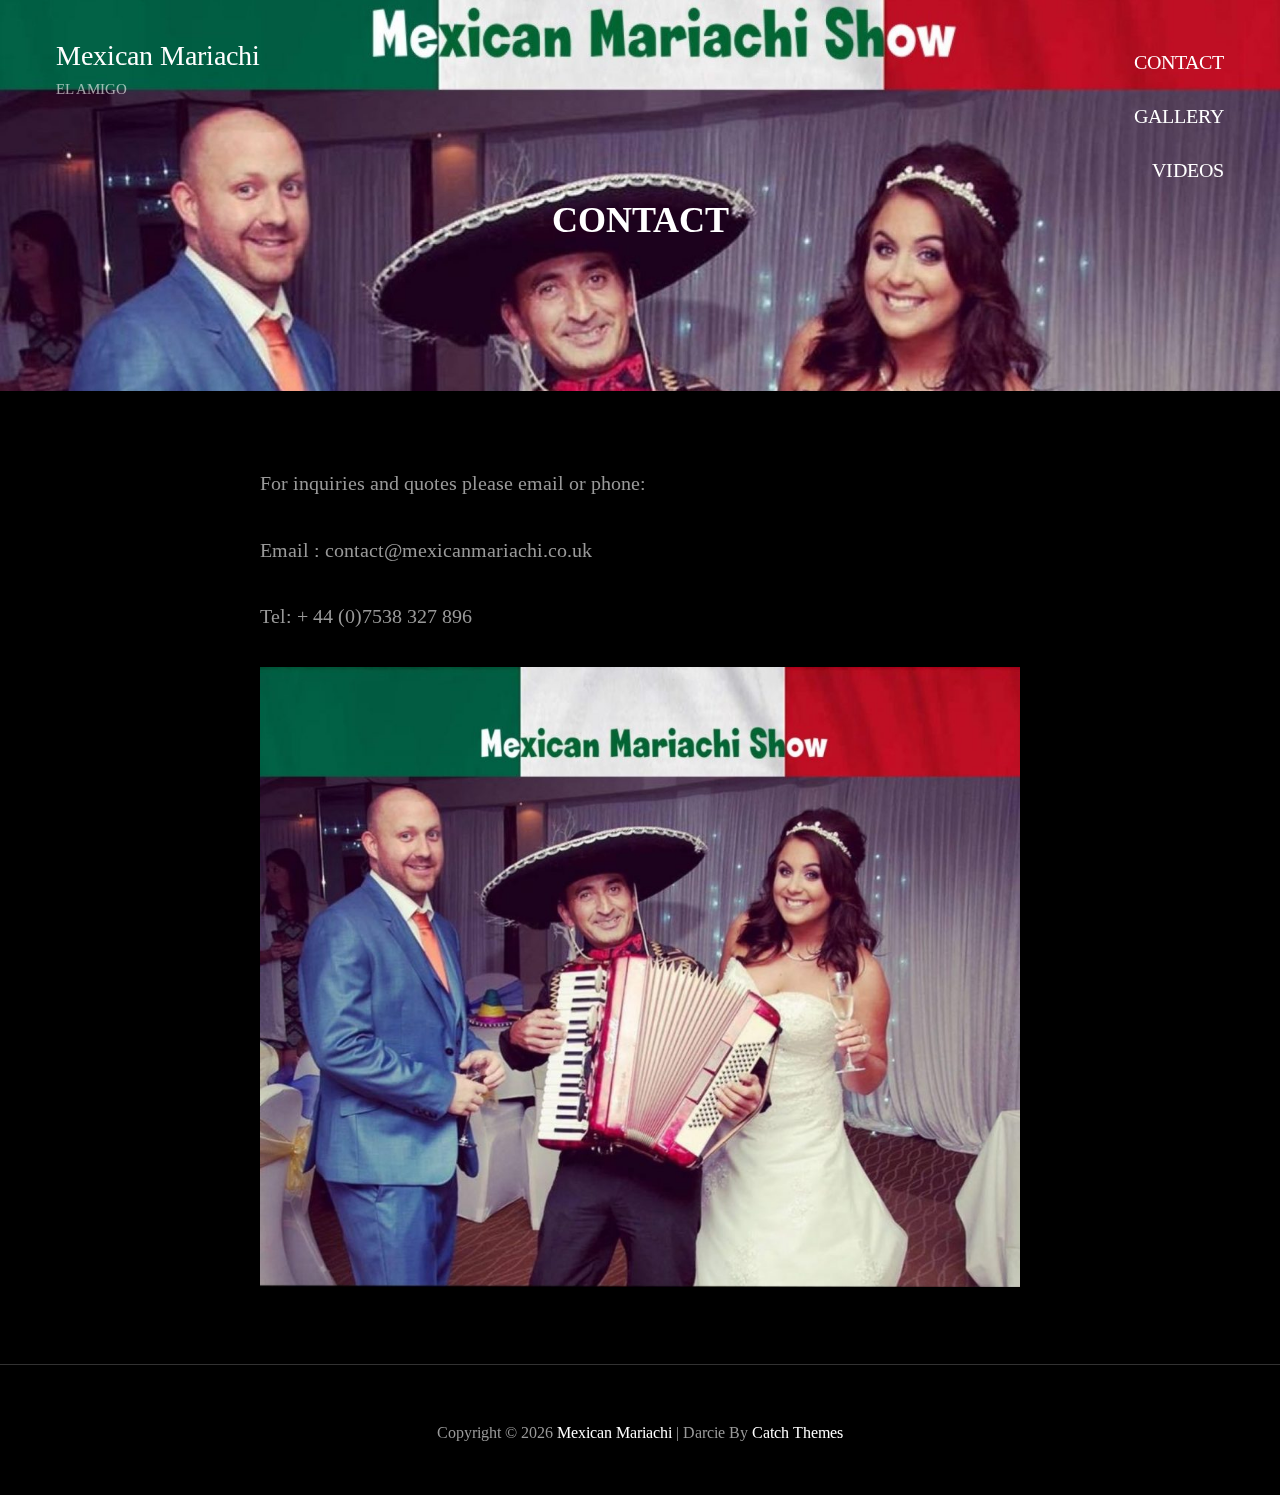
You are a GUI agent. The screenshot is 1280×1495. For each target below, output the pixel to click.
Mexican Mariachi (158, 55)
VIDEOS (1188, 170)
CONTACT (1179, 62)
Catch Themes (797, 1432)
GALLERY (1179, 116)
